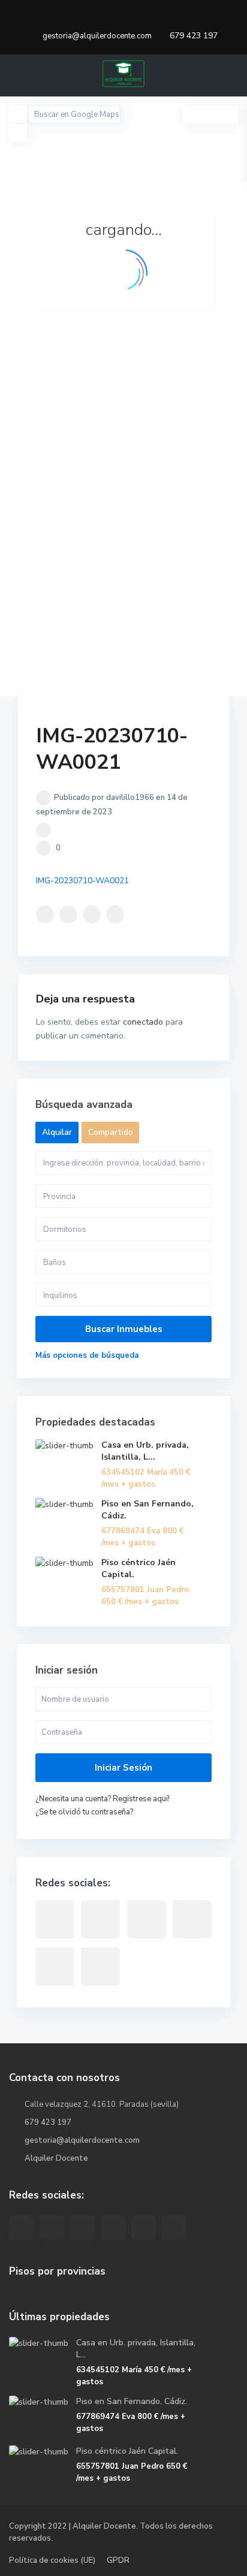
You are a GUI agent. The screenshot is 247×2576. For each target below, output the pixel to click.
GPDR (118, 2560)
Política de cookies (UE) (52, 2560)
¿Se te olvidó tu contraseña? (84, 1812)
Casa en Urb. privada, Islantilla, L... (145, 1451)
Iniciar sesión (123, 1768)
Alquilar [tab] (57, 1132)
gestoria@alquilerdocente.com (82, 2140)
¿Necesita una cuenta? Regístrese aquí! (103, 1799)
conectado (143, 1022)
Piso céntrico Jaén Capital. (127, 2451)
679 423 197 (194, 36)
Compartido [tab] (111, 1132)
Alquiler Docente (56, 2158)
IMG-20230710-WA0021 (82, 881)
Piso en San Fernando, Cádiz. (132, 2401)
